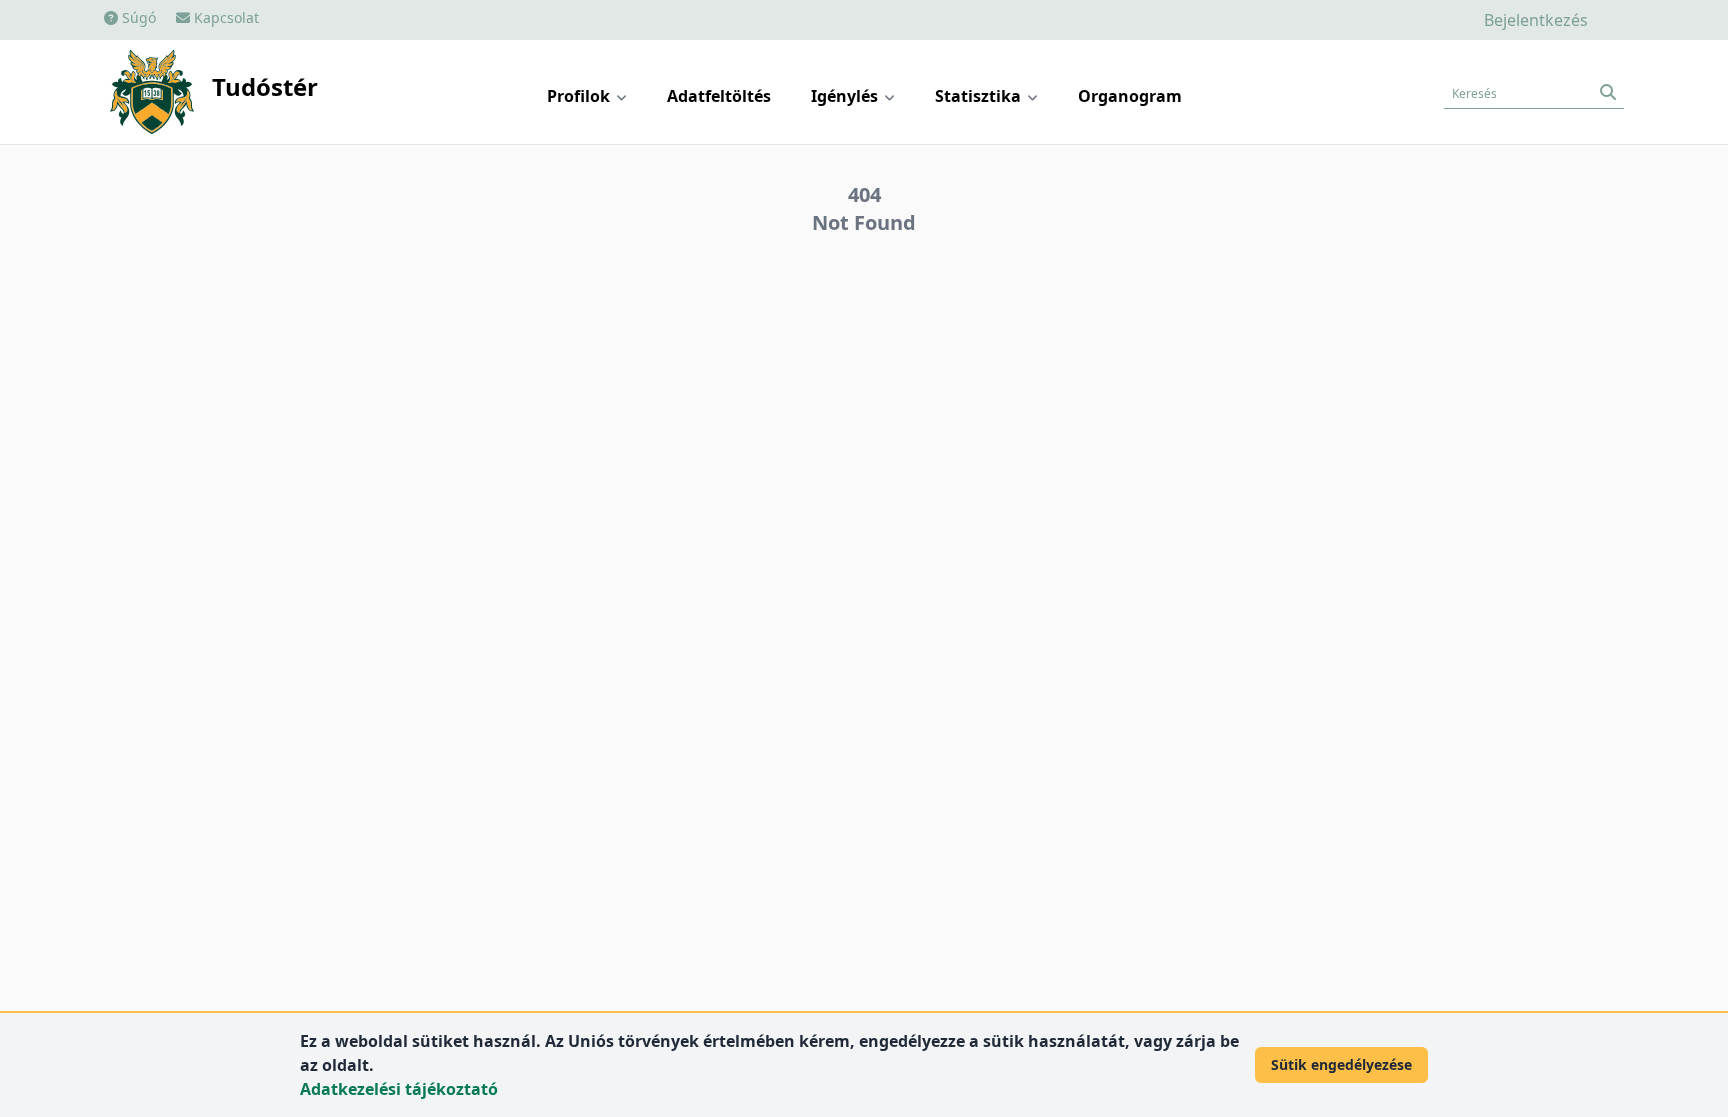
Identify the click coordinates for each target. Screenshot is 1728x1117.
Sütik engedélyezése (1341, 1064)
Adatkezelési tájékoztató (399, 1089)
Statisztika (980, 96)
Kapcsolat (224, 17)
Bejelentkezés (1536, 20)
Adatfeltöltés (719, 96)
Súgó (137, 17)
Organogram (1130, 96)
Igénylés (846, 96)
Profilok (580, 96)
